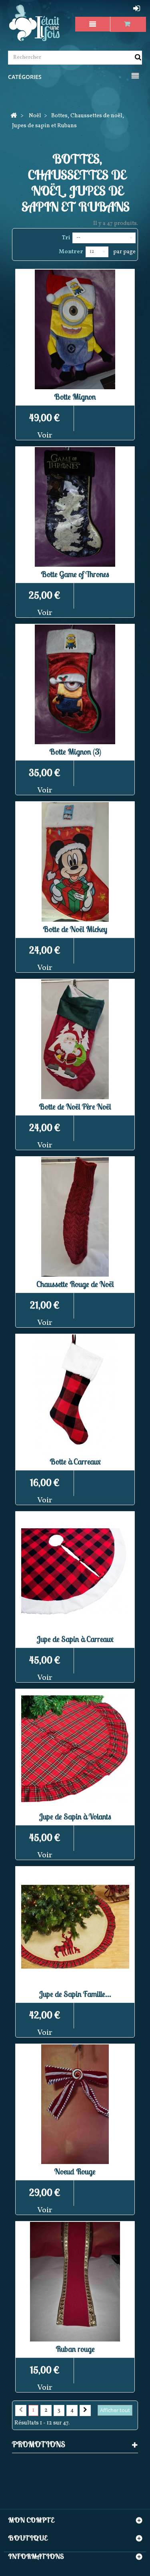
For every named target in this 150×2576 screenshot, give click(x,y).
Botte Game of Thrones (75, 574)
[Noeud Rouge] (75, 2104)
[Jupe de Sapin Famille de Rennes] (75, 1927)
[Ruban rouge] (75, 2282)
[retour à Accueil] (14, 116)
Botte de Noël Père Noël (75, 1107)
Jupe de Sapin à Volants (75, 1816)
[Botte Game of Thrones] (75, 507)
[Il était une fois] (35, 23)
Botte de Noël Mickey (75, 929)
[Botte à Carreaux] (75, 1394)
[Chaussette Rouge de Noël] (75, 1217)
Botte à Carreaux (75, 1461)
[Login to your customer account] (138, 8)
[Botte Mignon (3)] (75, 684)
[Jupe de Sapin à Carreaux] (75, 1572)
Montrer (71, 252)
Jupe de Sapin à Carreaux (75, 1639)
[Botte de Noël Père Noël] (75, 1039)
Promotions (39, 2444)
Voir (45, 436)
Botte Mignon (75, 397)
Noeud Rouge (75, 2171)
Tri (66, 238)
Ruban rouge (75, 2349)
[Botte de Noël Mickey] (75, 862)
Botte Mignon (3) (75, 752)
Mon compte (31, 2520)
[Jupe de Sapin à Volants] (75, 1749)
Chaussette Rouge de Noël (75, 1284)
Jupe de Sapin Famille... (75, 1994)
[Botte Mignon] (75, 329)
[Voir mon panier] (128, 24)
